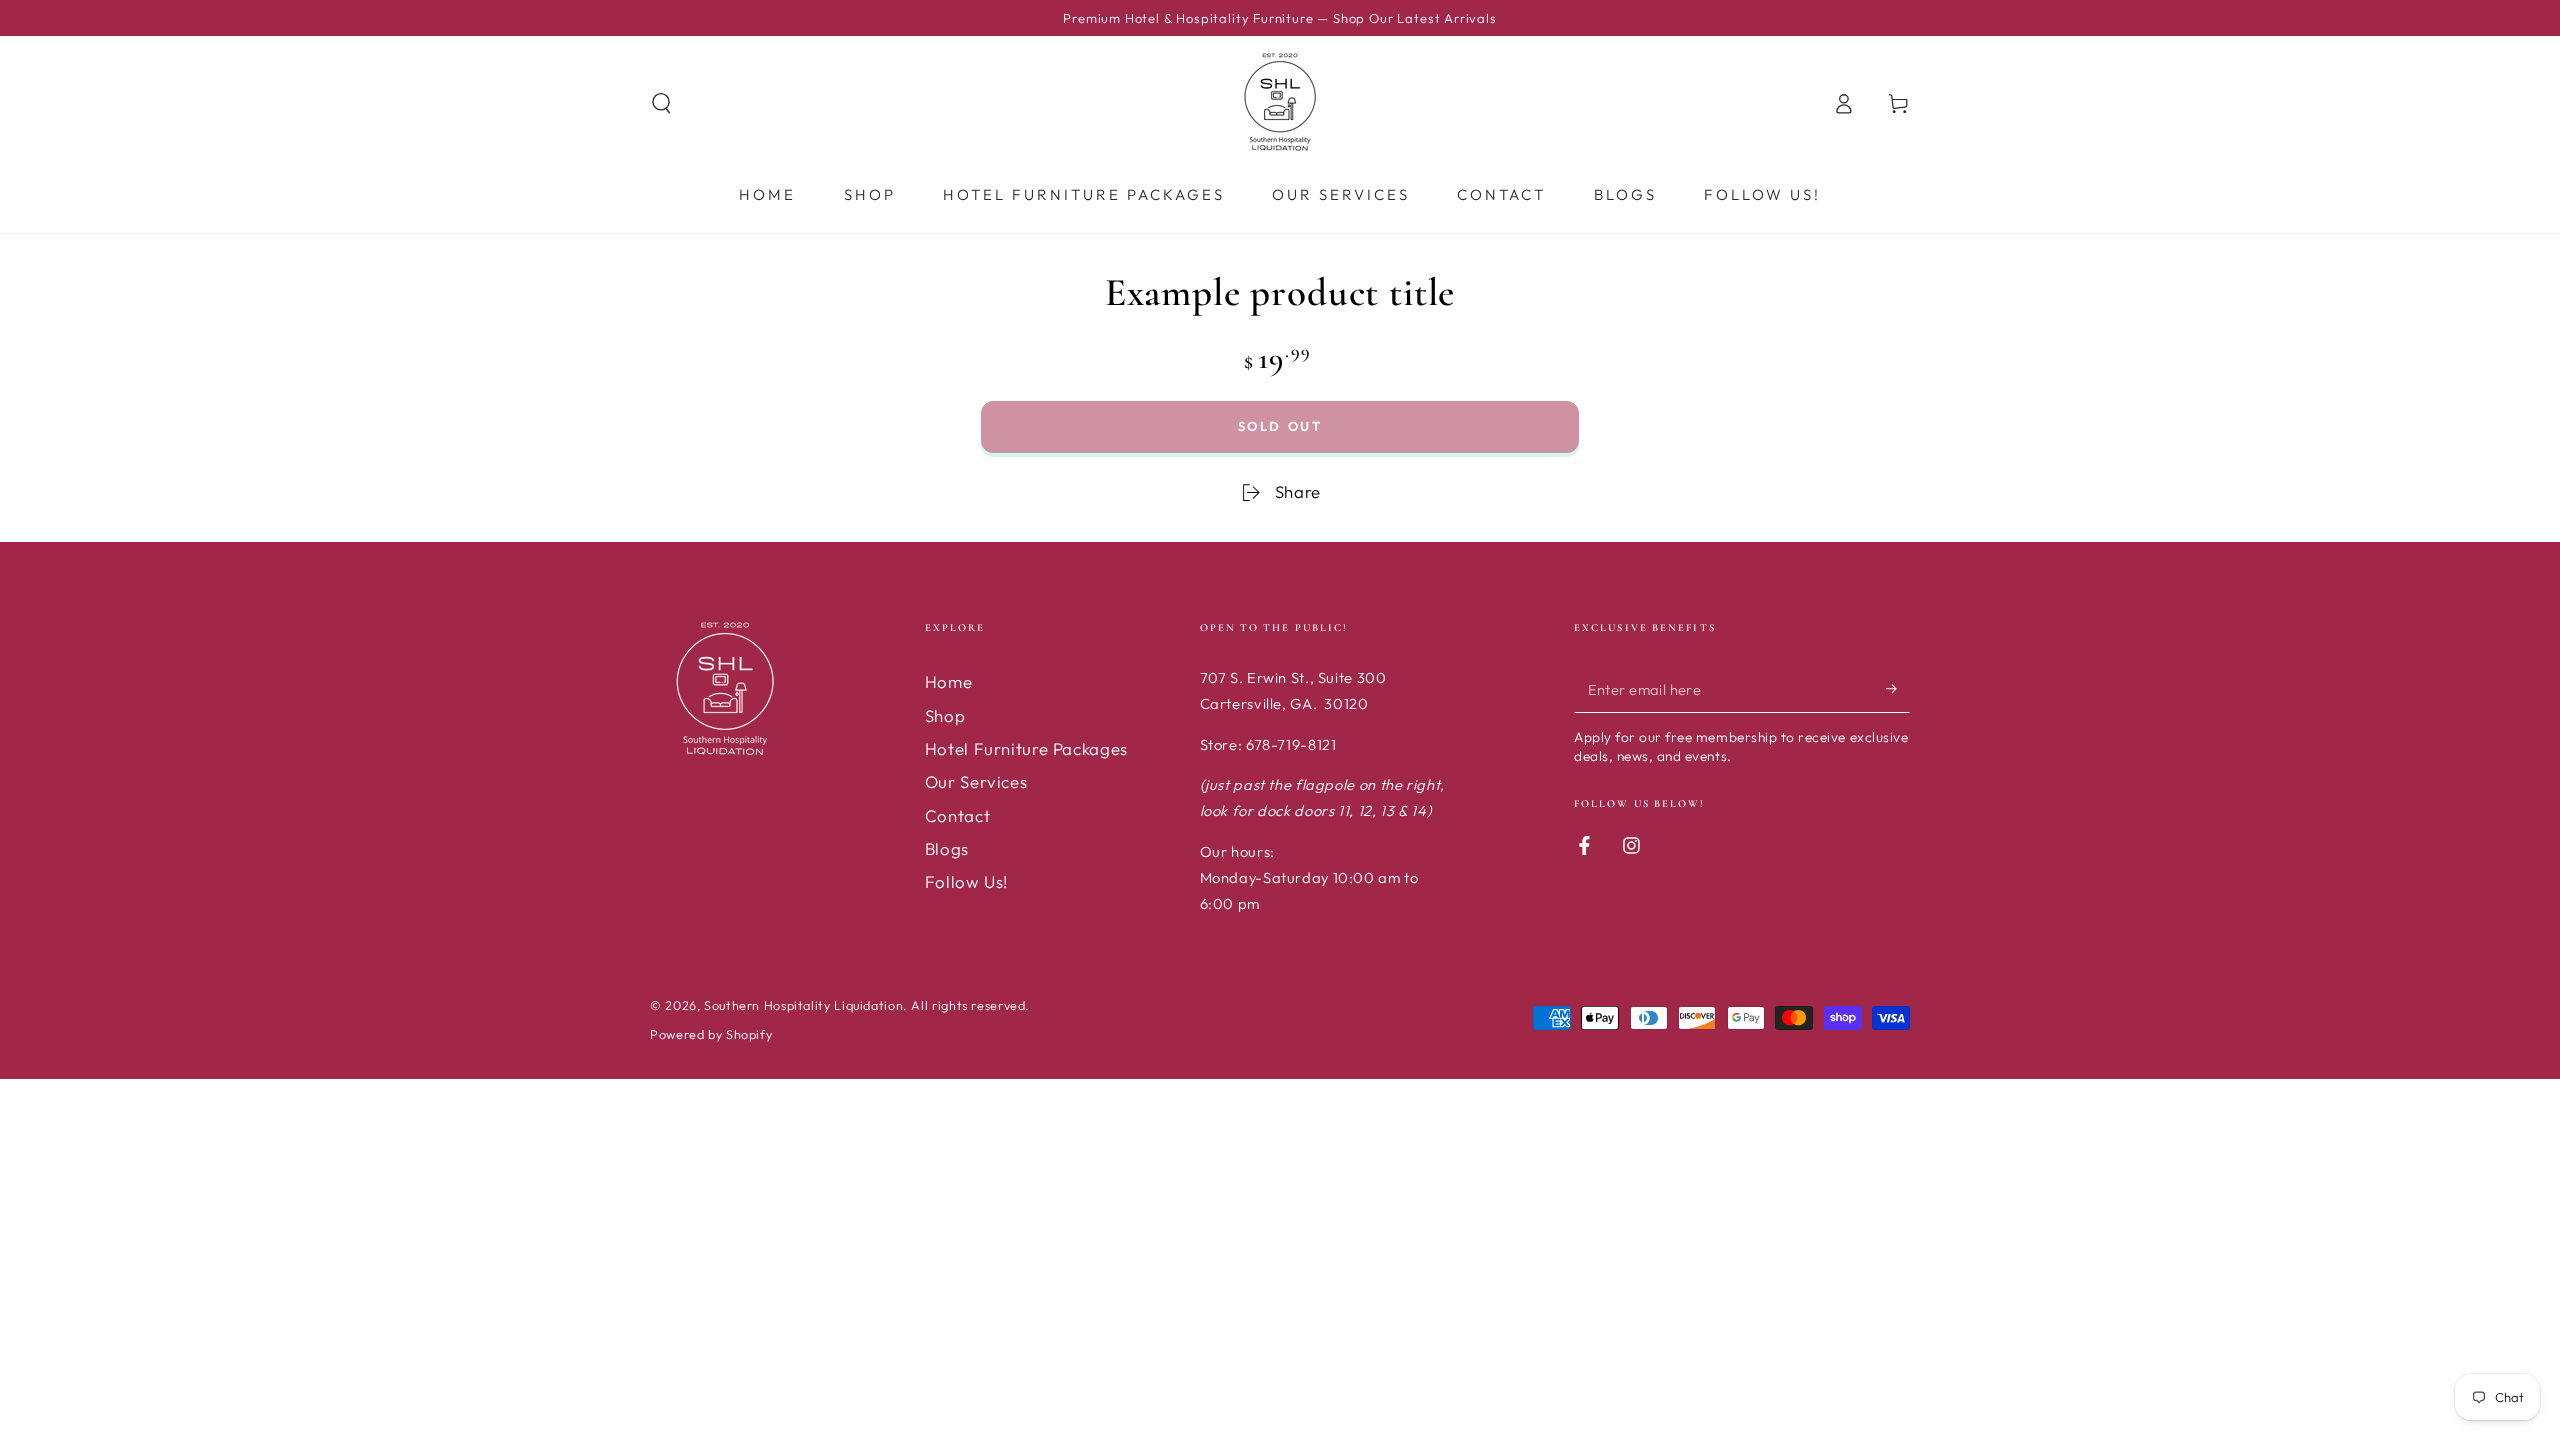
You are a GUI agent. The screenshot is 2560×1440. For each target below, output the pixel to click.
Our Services (976, 781)
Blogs (947, 848)
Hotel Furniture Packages (1026, 748)
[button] (661, 103)
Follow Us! (966, 881)
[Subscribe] (1898, 688)
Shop (945, 715)
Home (949, 681)
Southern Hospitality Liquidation (803, 1005)
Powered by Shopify (711, 1034)
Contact (957, 815)
